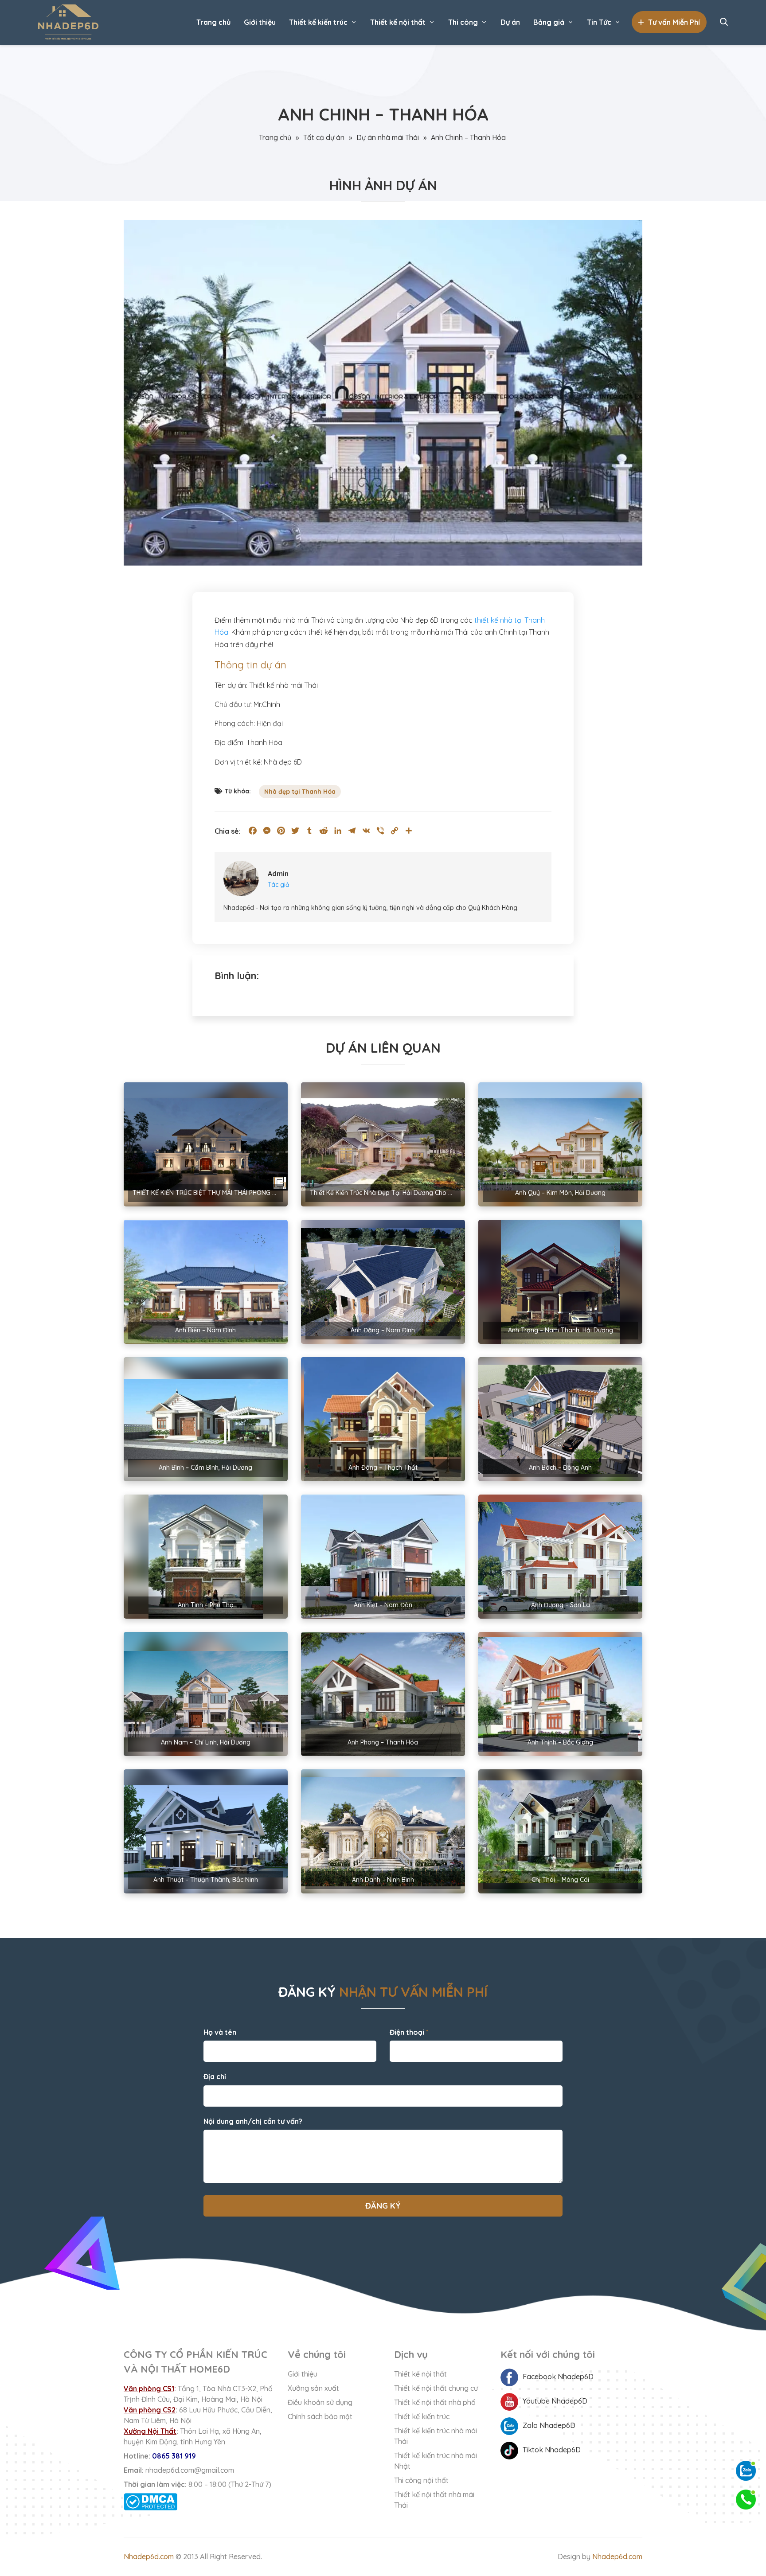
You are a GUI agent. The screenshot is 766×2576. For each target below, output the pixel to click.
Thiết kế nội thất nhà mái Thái (434, 2500)
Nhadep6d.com (149, 2556)
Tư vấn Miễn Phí (674, 22)
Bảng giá (549, 22)
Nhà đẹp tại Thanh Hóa (300, 792)
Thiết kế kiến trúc (318, 22)
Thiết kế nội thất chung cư (436, 2388)
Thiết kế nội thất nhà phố (435, 2402)
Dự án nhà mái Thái (388, 137)
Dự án (510, 22)
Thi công (463, 22)
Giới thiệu (260, 22)
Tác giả (279, 885)
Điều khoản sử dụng (320, 2402)
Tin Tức (599, 22)
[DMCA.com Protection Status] (199, 2502)
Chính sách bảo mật (320, 2416)
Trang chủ (213, 22)
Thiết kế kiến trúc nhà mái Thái (436, 2436)
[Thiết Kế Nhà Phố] (68, 22)
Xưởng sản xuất (313, 2388)
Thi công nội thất (421, 2480)
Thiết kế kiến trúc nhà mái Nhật (436, 2461)
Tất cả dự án (324, 137)
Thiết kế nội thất (398, 22)
